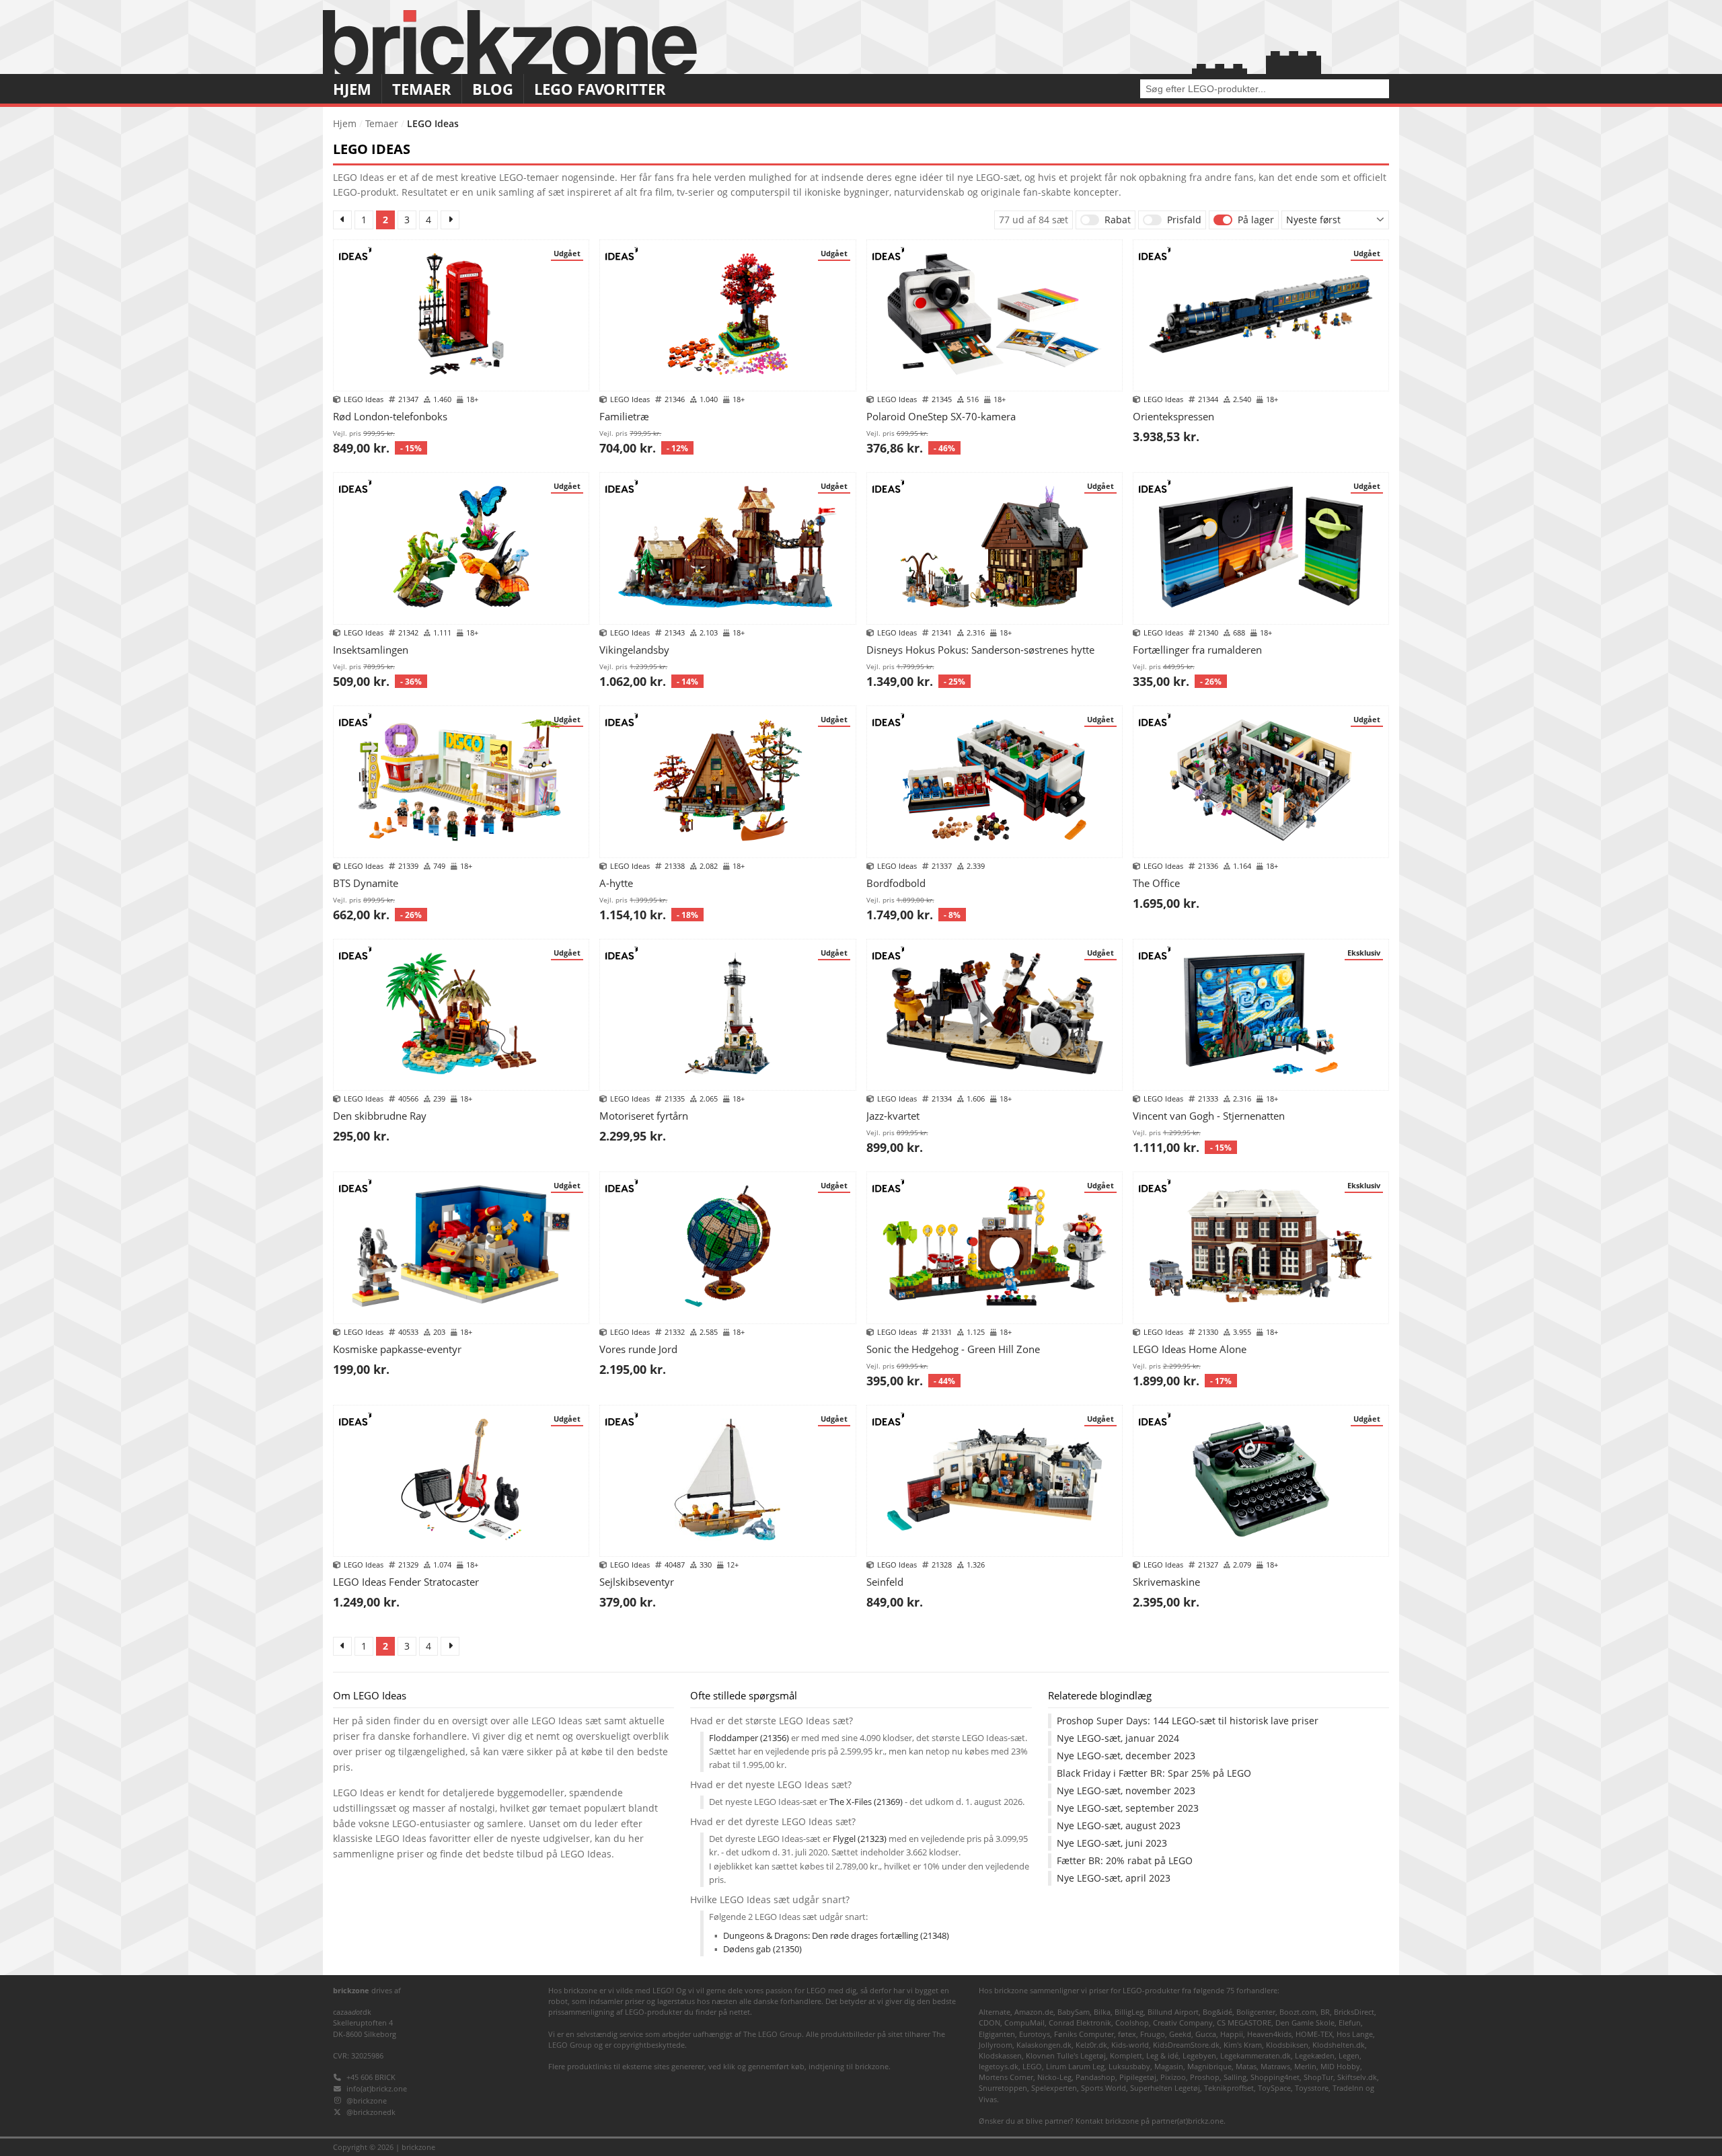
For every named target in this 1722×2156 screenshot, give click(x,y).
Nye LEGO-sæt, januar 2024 (1118, 1738)
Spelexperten (1054, 2088)
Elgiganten (997, 2034)
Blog (493, 89)
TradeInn (1348, 2088)
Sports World (1103, 2088)
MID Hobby (1340, 2066)
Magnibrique (1209, 2066)
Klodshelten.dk (1339, 2045)
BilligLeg (1129, 2012)
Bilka (1102, 2012)
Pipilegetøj (1138, 2077)
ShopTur (1318, 2077)
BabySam (1074, 2012)
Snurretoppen (1003, 2088)
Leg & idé (1162, 2055)
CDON (989, 2023)
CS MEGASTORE (1244, 2023)
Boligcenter (1256, 2012)
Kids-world (1130, 2045)
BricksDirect (1354, 2012)
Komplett (1126, 2055)
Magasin (1169, 2066)
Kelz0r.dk (1091, 2045)
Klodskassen (1000, 2055)
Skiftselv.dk (1357, 2077)
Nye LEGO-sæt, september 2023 (1128, 1808)
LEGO (1032, 2066)
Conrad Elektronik (1080, 2023)
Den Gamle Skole (1305, 2023)
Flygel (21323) (860, 1839)
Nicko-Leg (1054, 2077)
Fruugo (1153, 2034)
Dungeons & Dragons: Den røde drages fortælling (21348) (836, 1936)
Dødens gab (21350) (762, 1949)
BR (1325, 2012)
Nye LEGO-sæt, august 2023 (1119, 1826)
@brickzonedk (371, 2112)
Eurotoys (1035, 2034)
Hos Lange (1355, 2034)
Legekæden (1315, 2055)
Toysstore (1312, 2088)
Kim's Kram (1243, 2045)
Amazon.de (1034, 2012)
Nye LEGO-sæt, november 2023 (1126, 1791)
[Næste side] (450, 220)
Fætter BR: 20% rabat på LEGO (1125, 1861)
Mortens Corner (1006, 2077)
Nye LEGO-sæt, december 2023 (1126, 1756)
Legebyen (1199, 2055)
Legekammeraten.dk (1256, 2055)
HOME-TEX (1314, 2034)
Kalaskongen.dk (1044, 2045)
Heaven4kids (1269, 2034)
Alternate (995, 2012)
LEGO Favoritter (600, 89)
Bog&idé (1218, 2012)
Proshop (1205, 2077)
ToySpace (1274, 2088)
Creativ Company (1183, 2023)
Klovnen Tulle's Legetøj (1066, 2055)
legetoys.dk (999, 2066)
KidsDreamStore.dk (1186, 2045)
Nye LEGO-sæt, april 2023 (1114, 1878)
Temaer (422, 89)
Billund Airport (1173, 2012)
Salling (1235, 2077)
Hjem (352, 89)
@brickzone (367, 2101)
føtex (1127, 2034)
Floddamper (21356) (749, 1738)
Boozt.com (1298, 2012)
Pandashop (1095, 2077)
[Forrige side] (342, 220)
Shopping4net (1275, 2077)
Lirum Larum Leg (1075, 2066)
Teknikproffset (1229, 2088)
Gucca (1206, 2034)
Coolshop (1132, 2023)
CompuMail (1024, 2023)
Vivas (988, 2099)
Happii (1232, 2034)
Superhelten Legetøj (1165, 2088)
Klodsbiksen (1287, 2045)
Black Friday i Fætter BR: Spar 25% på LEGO (1154, 1773)
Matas (1246, 2066)
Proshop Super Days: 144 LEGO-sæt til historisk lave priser (1188, 1721)
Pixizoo (1173, 2077)
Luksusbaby (1129, 2066)
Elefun (1350, 2023)
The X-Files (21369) (866, 1802)
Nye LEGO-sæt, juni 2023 (1112, 1843)
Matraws (1275, 2066)
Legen (1349, 2055)
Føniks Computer (1084, 2034)
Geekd (1180, 2034)
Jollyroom (996, 2045)
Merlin (1305, 2066)
